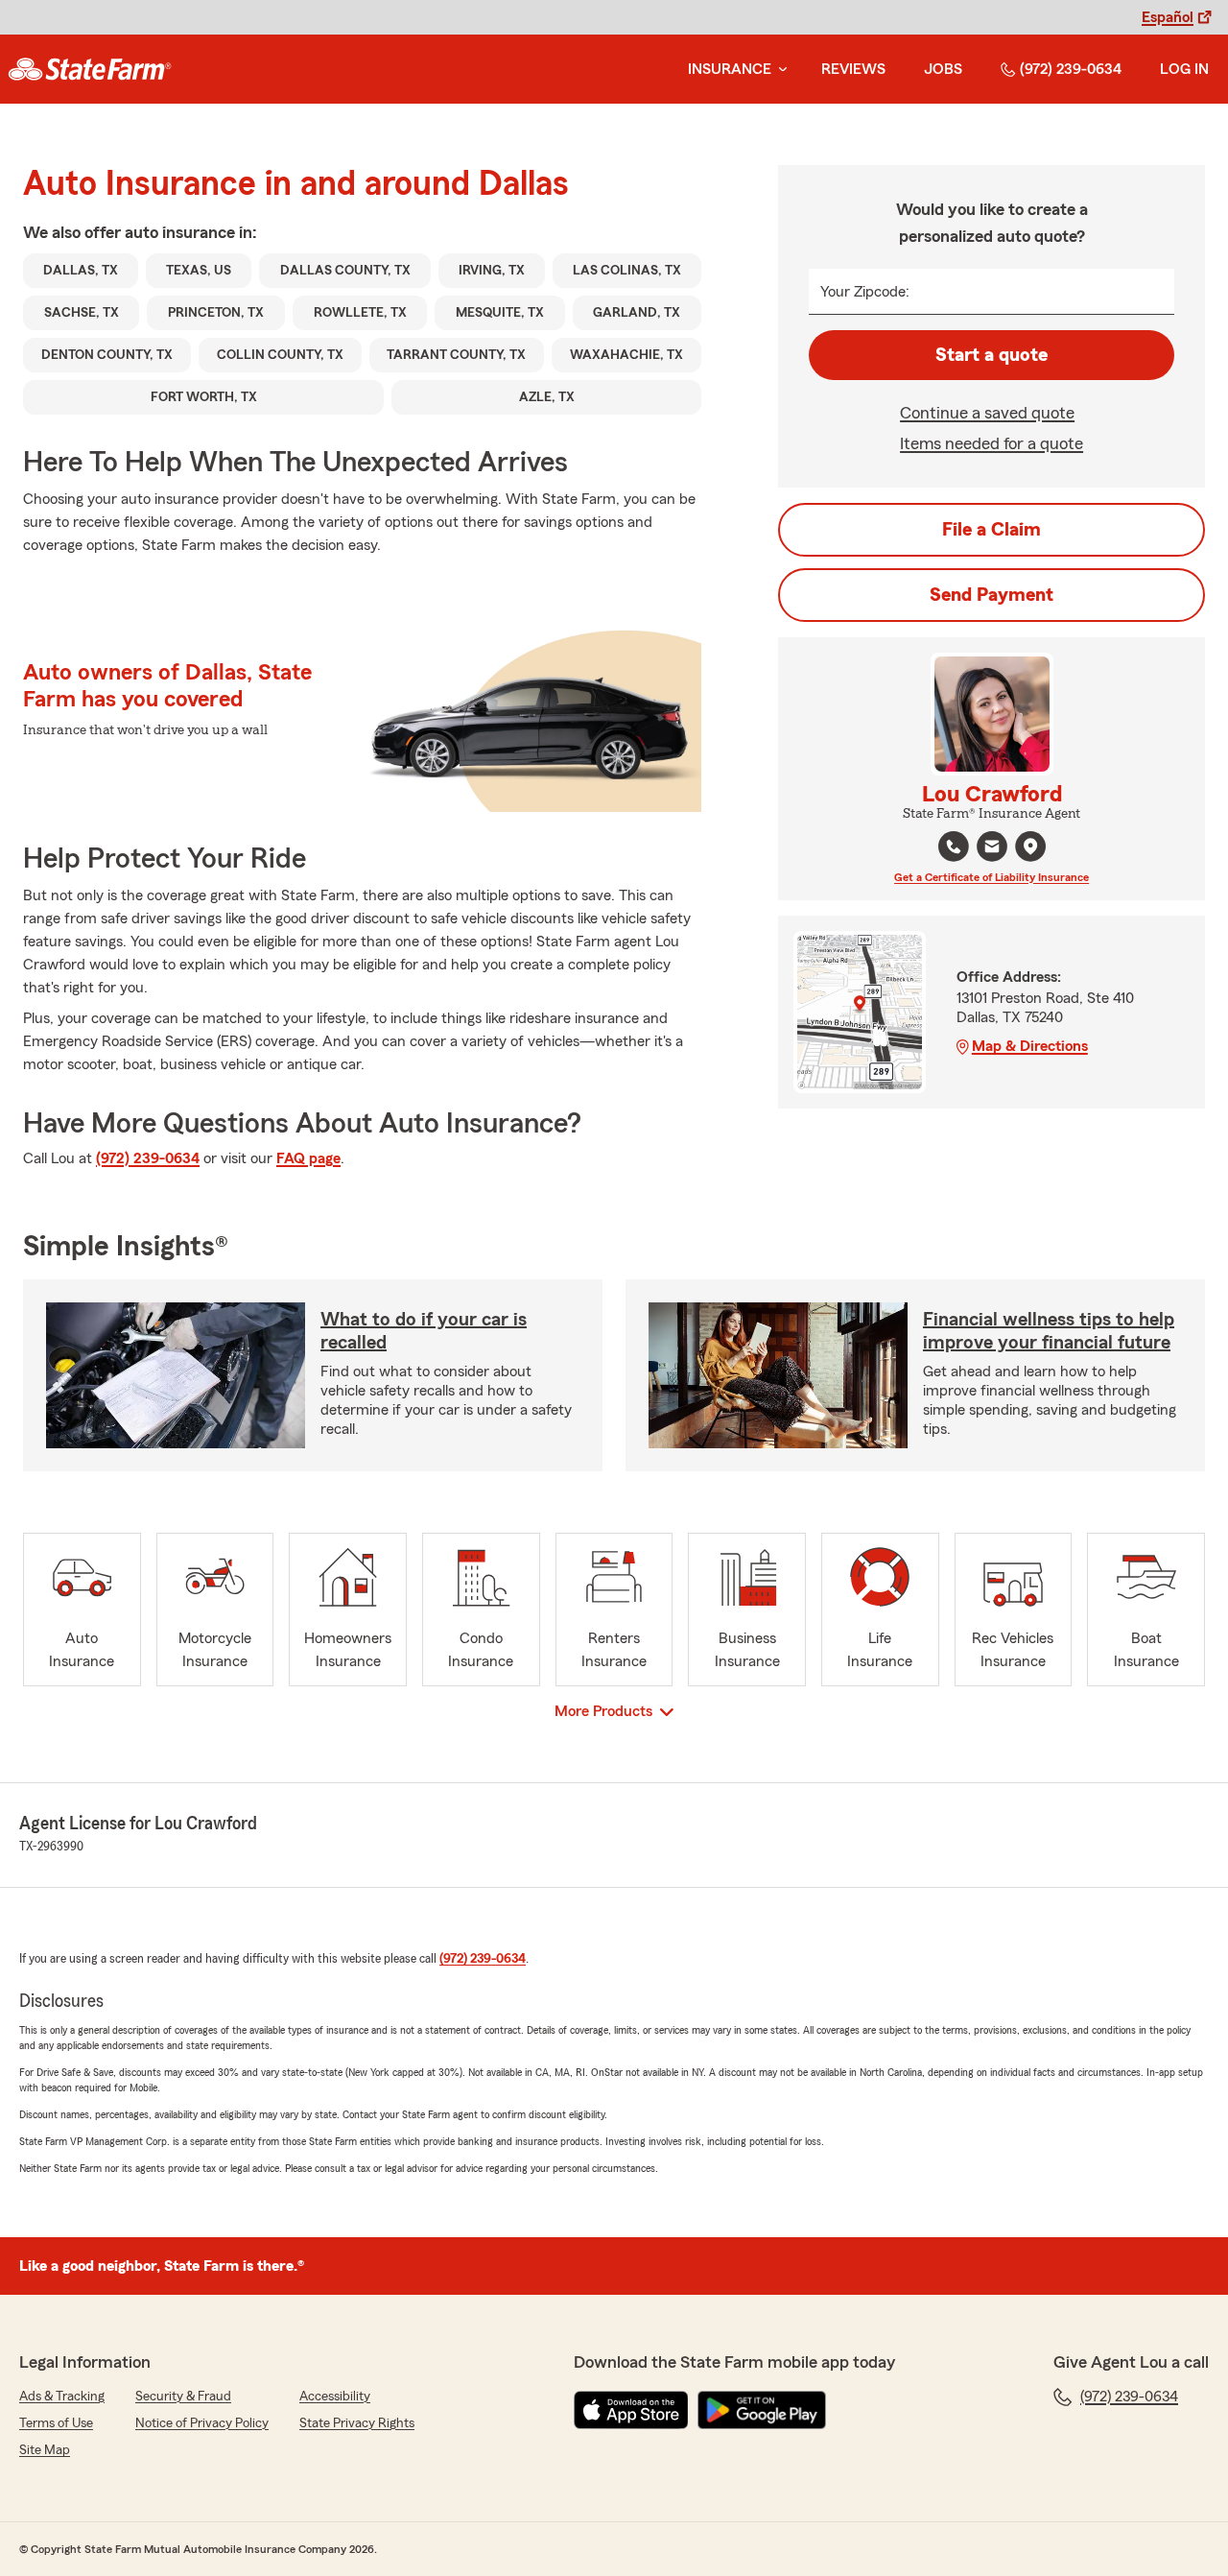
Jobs (943, 69)
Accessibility (335, 2397)
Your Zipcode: (865, 292)
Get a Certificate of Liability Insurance (992, 877)
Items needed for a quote (992, 443)
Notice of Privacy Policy (202, 2423)
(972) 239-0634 (1071, 69)
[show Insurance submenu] (779, 70)
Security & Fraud (183, 2397)
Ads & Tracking (62, 2397)
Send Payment (992, 595)
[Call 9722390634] (954, 847)
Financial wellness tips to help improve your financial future (1049, 1331)
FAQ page (308, 1158)
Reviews (853, 69)
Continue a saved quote (987, 413)
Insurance (730, 69)
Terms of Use (56, 2423)
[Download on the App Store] (631, 2410)
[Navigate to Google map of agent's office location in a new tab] (1030, 847)
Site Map (45, 2450)
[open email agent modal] (992, 849)
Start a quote (992, 355)
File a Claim (992, 530)
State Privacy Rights (357, 2423)
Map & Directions (1030, 1046)
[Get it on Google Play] (762, 2410)
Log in (1184, 69)
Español (1168, 17)
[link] (90, 69)
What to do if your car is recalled (424, 1331)
